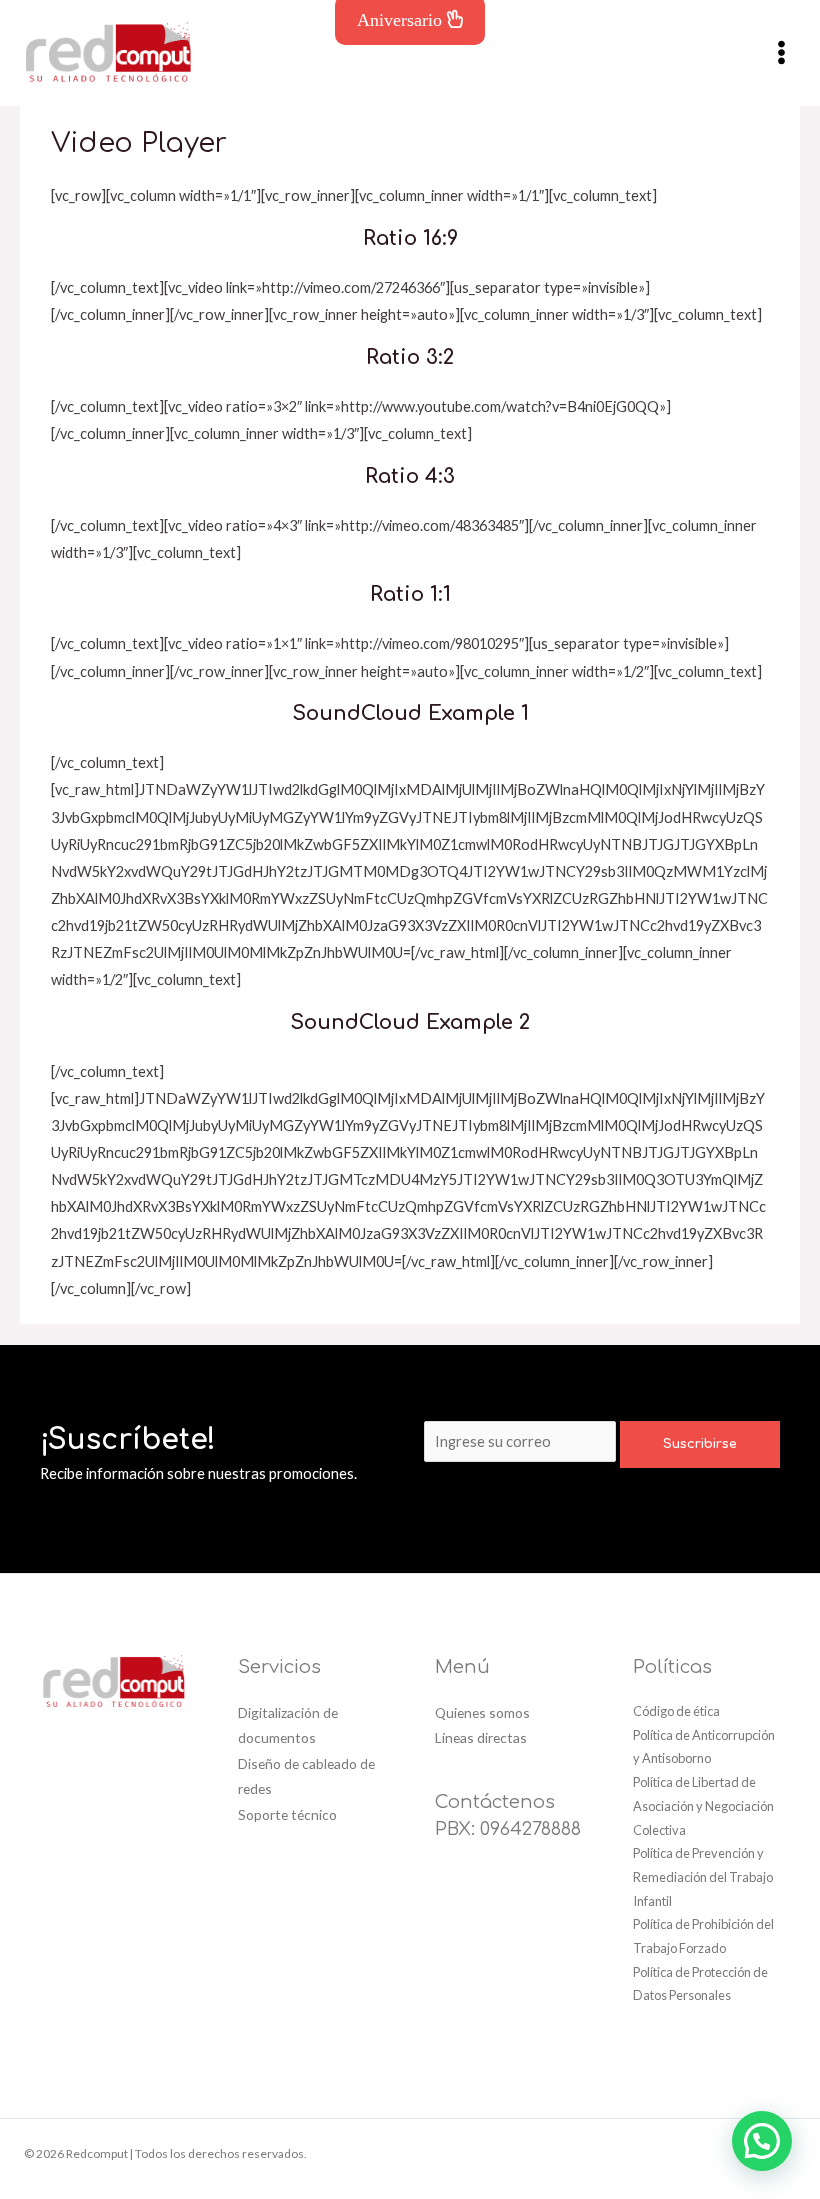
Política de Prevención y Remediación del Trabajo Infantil (703, 1876)
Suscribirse (700, 1444)
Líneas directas (481, 1737)
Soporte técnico (287, 1814)
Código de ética (676, 1711)
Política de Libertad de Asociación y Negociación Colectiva (703, 1805)
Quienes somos (482, 1712)
